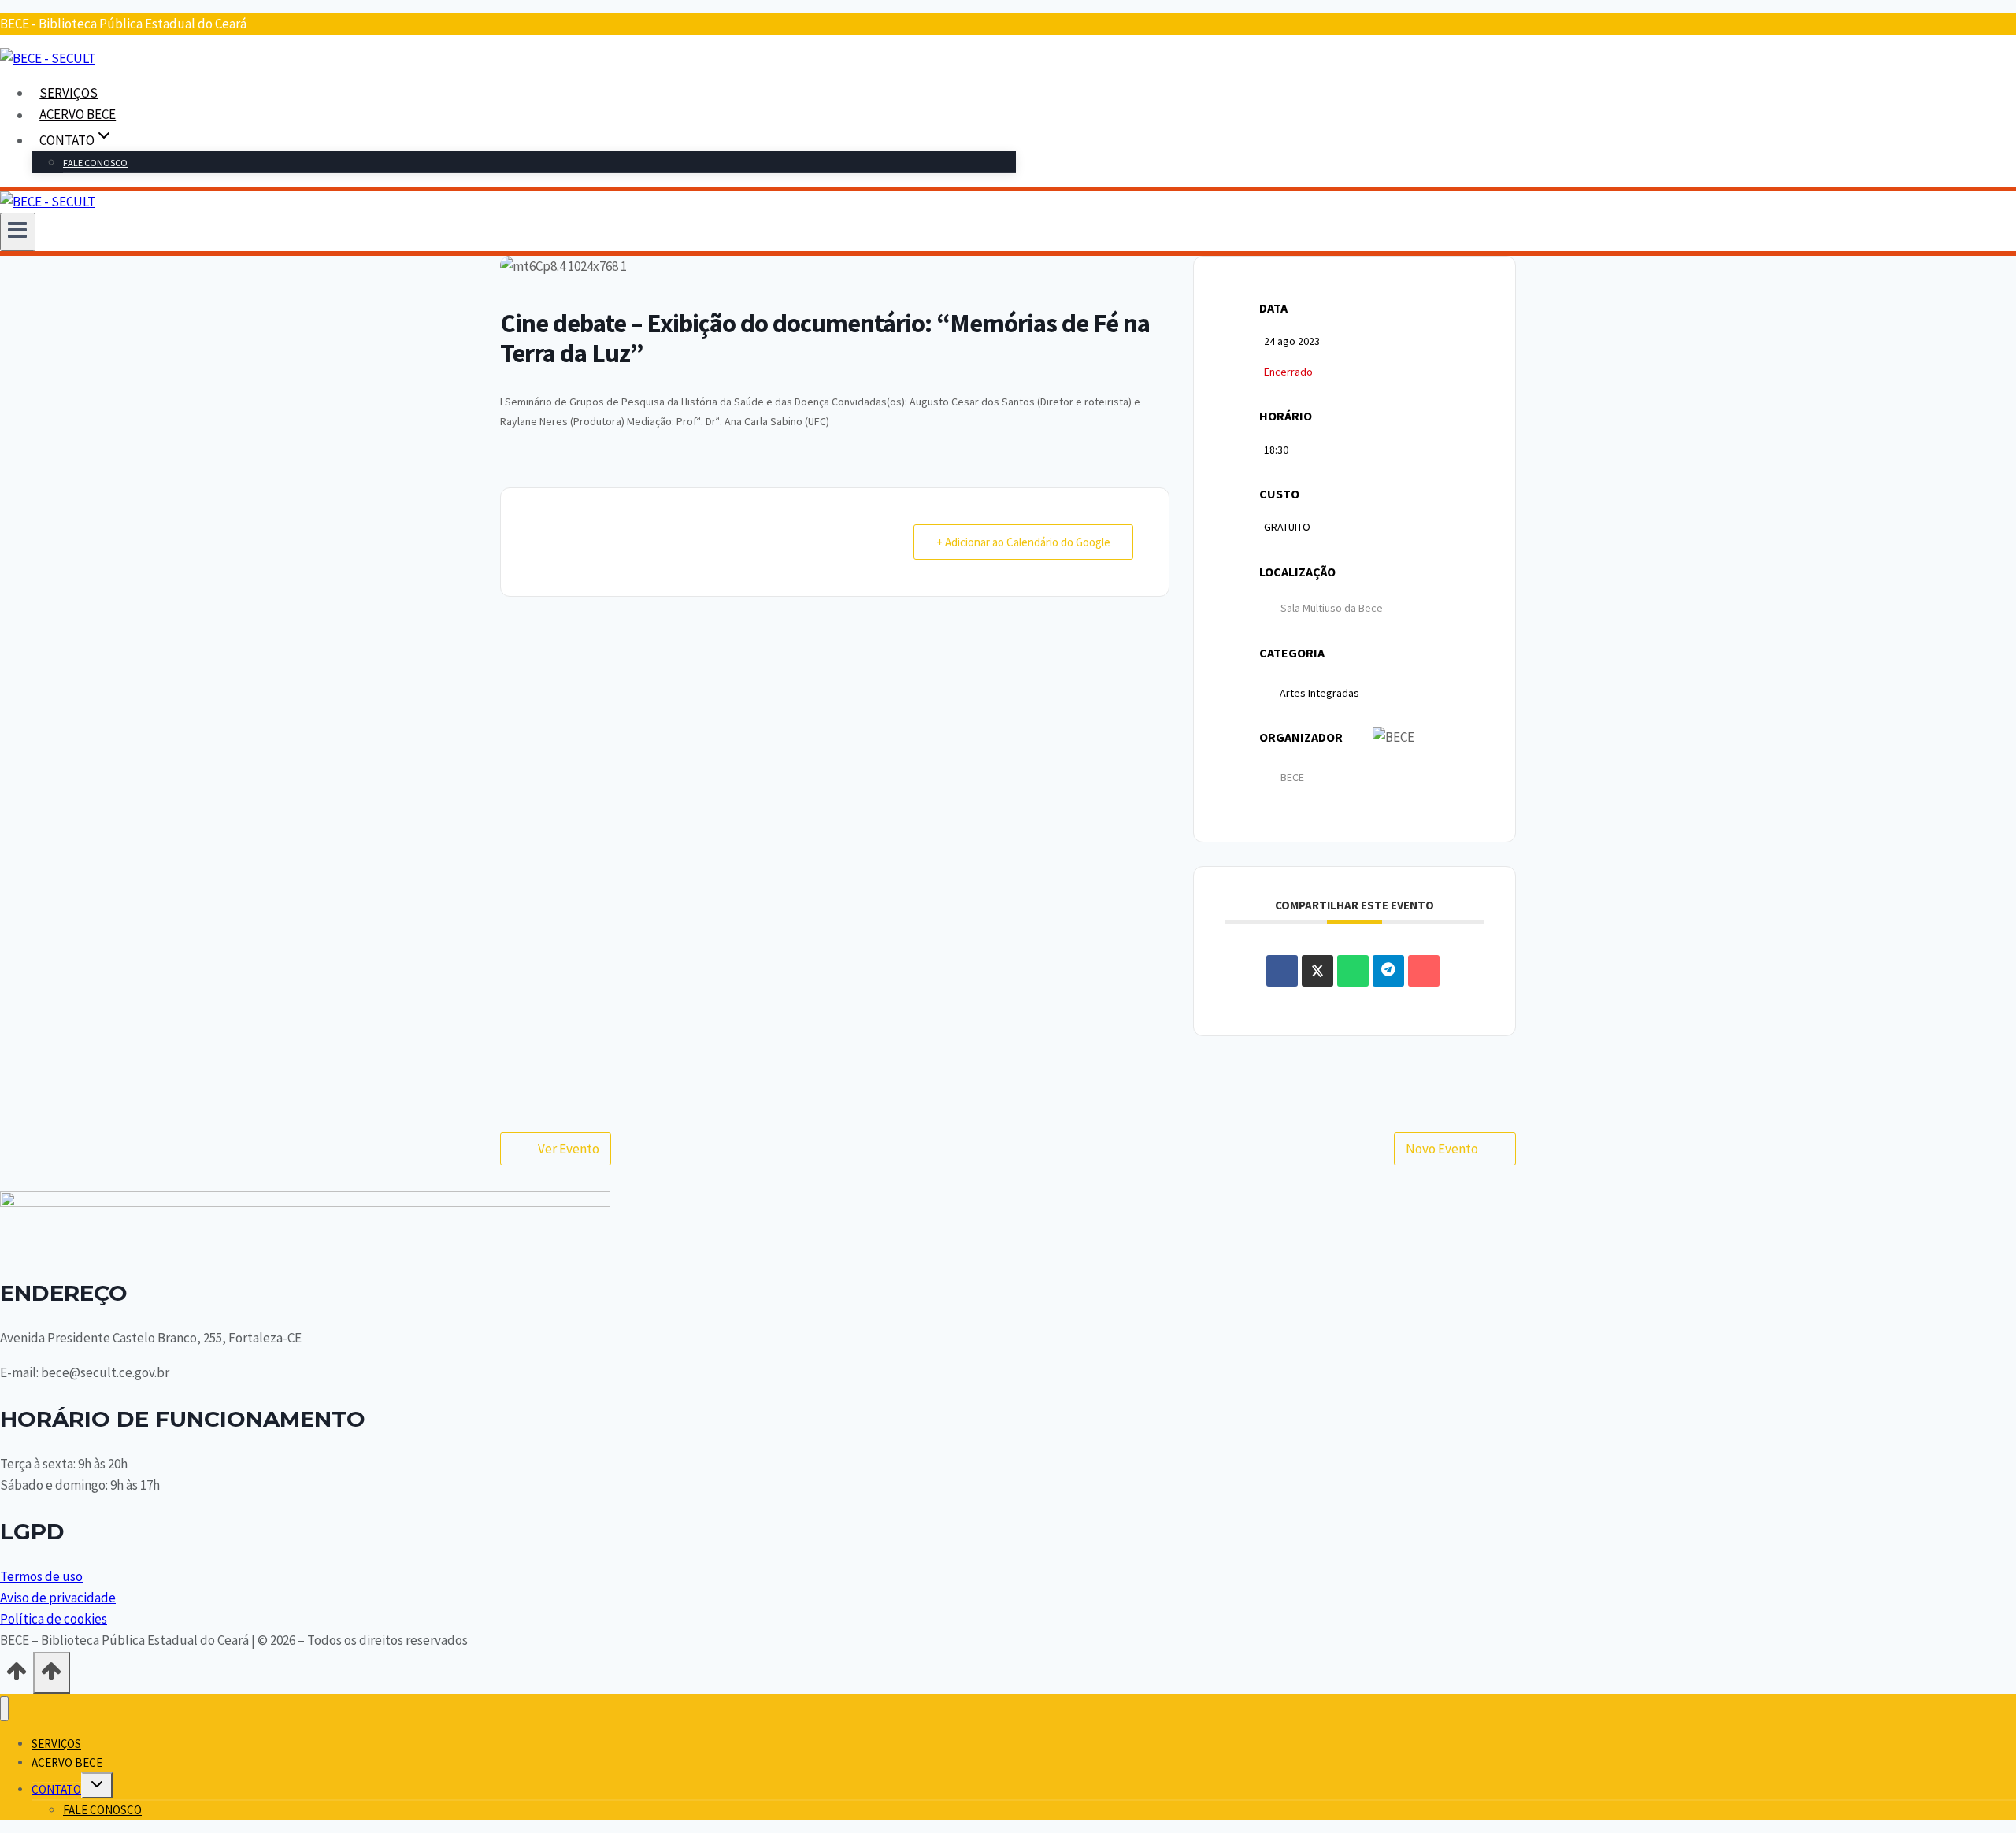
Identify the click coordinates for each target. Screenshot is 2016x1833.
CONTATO (56, 1789)
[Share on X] (1317, 971)
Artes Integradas (1319, 693)
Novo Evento (1442, 1149)
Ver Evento (569, 1149)
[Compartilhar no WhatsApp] (1353, 971)
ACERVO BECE (78, 115)
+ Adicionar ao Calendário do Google (1023, 542)
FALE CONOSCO (95, 163)
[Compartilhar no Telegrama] (1388, 971)
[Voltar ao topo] (17, 1676)
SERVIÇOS (69, 93)
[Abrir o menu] (18, 231)
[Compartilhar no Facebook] (1282, 971)
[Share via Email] (1424, 971)
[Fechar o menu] (4, 1709)
